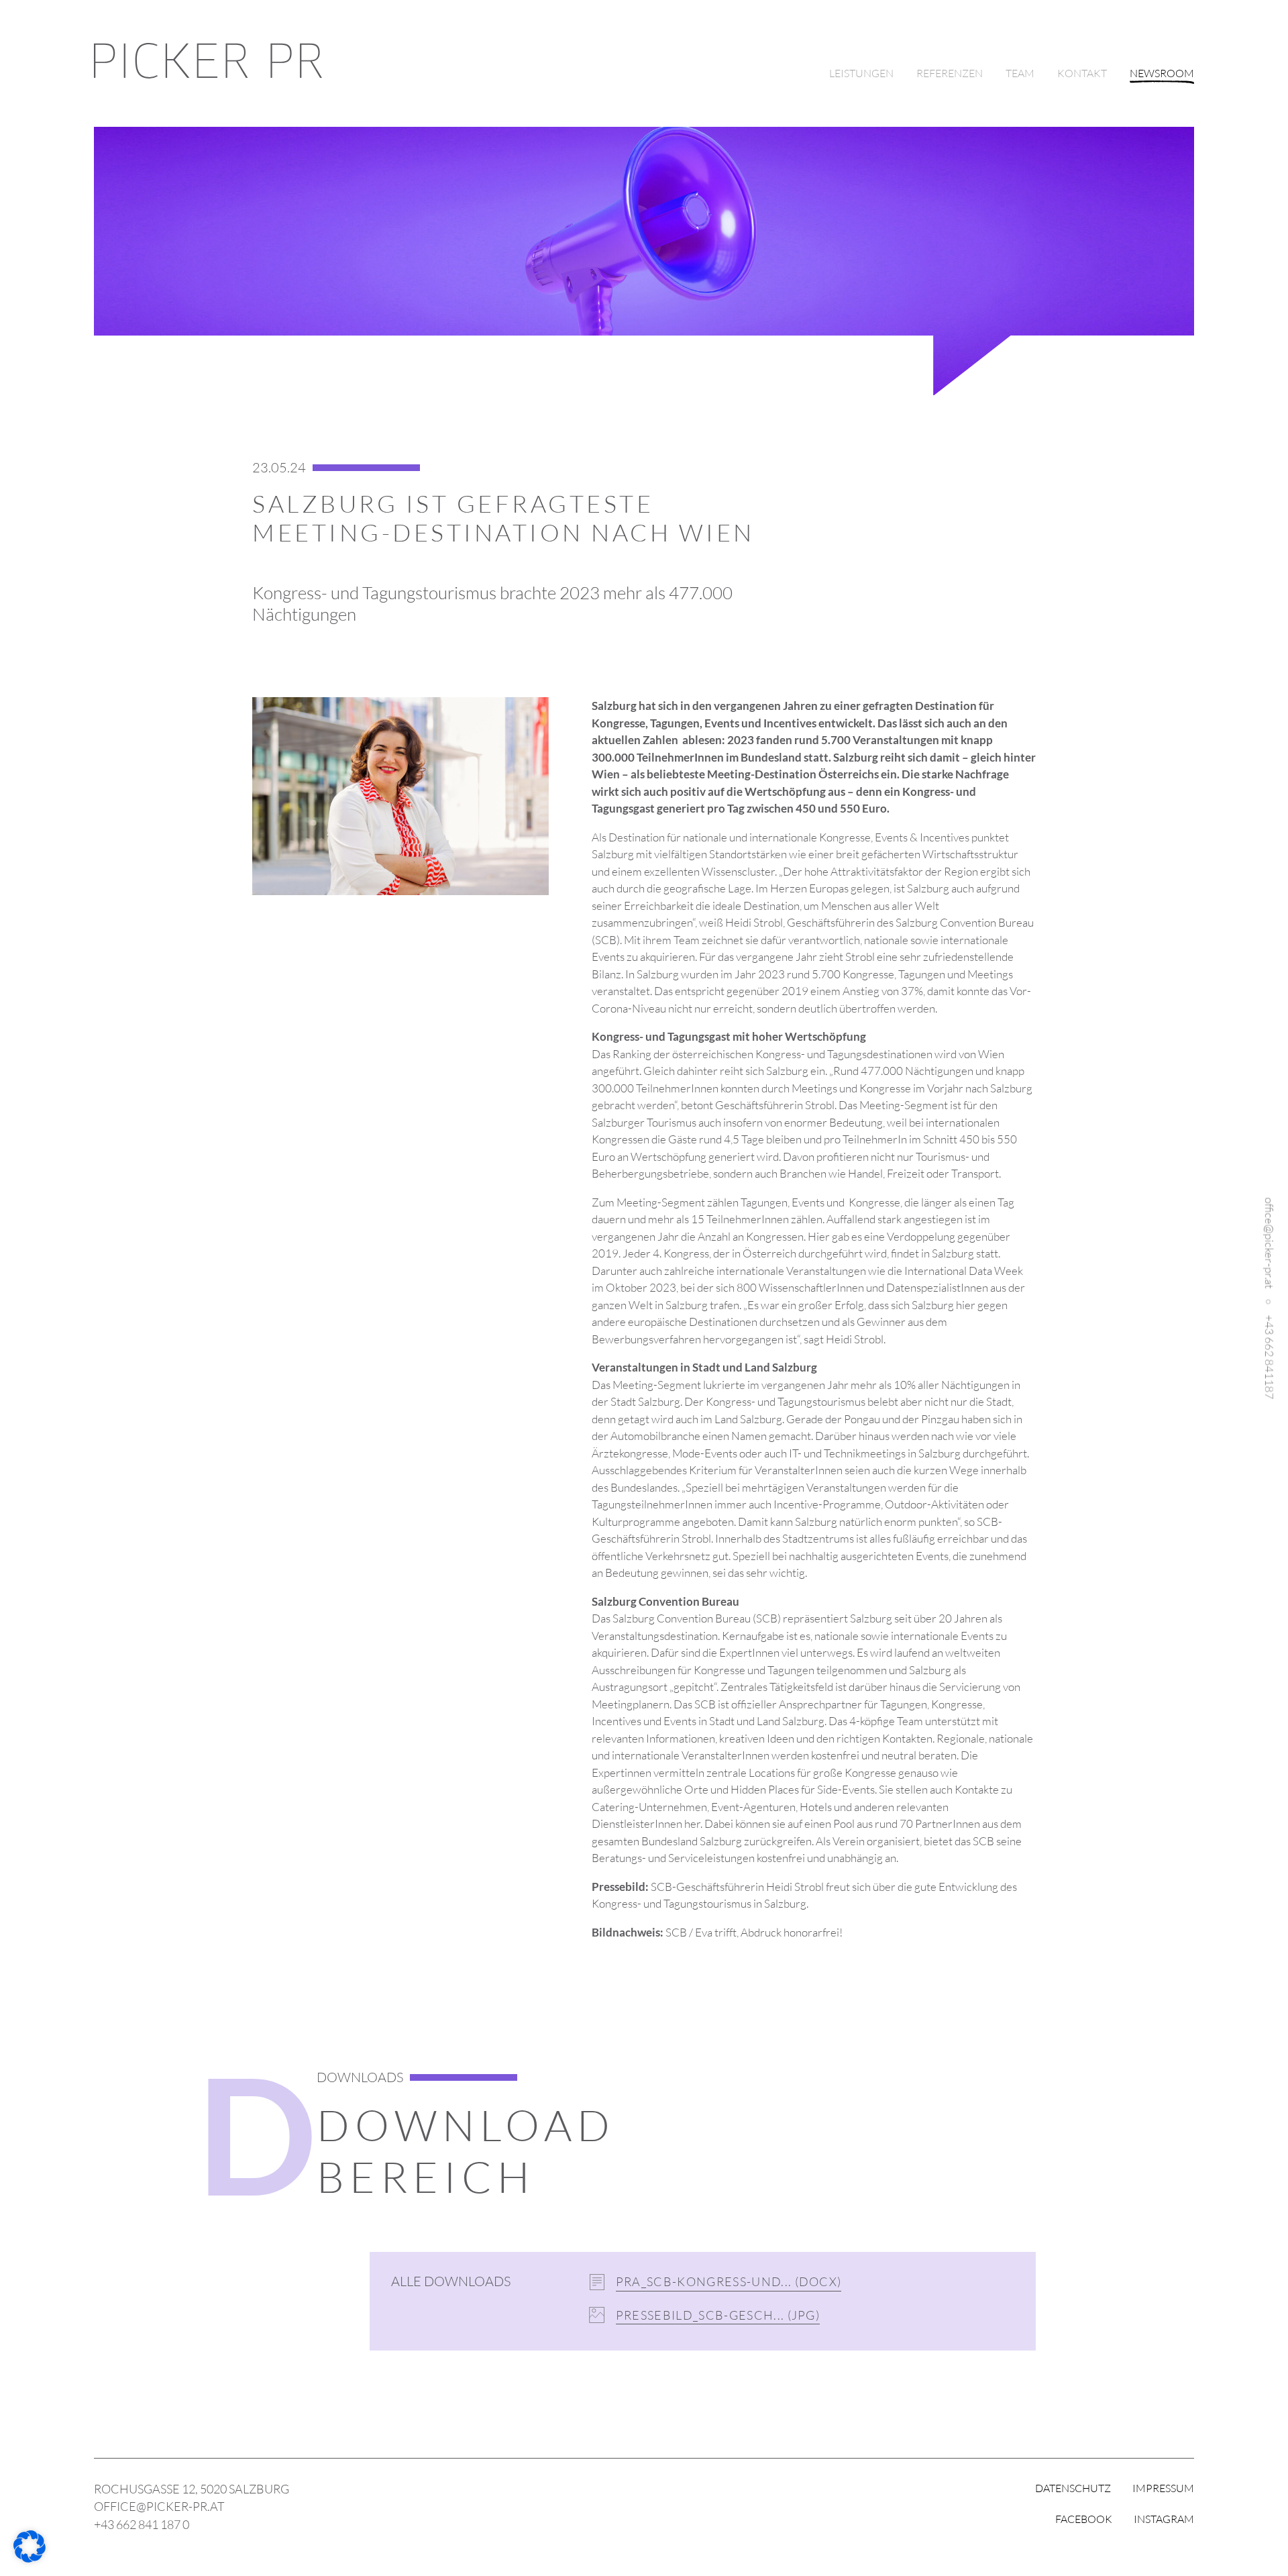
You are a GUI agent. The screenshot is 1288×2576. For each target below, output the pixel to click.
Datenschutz (1073, 2488)
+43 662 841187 (1270, 1357)
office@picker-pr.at (1270, 1243)
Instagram (1164, 2519)
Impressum (1163, 2488)
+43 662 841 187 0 (142, 2524)
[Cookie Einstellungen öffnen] (30, 2558)
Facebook (1084, 2519)
